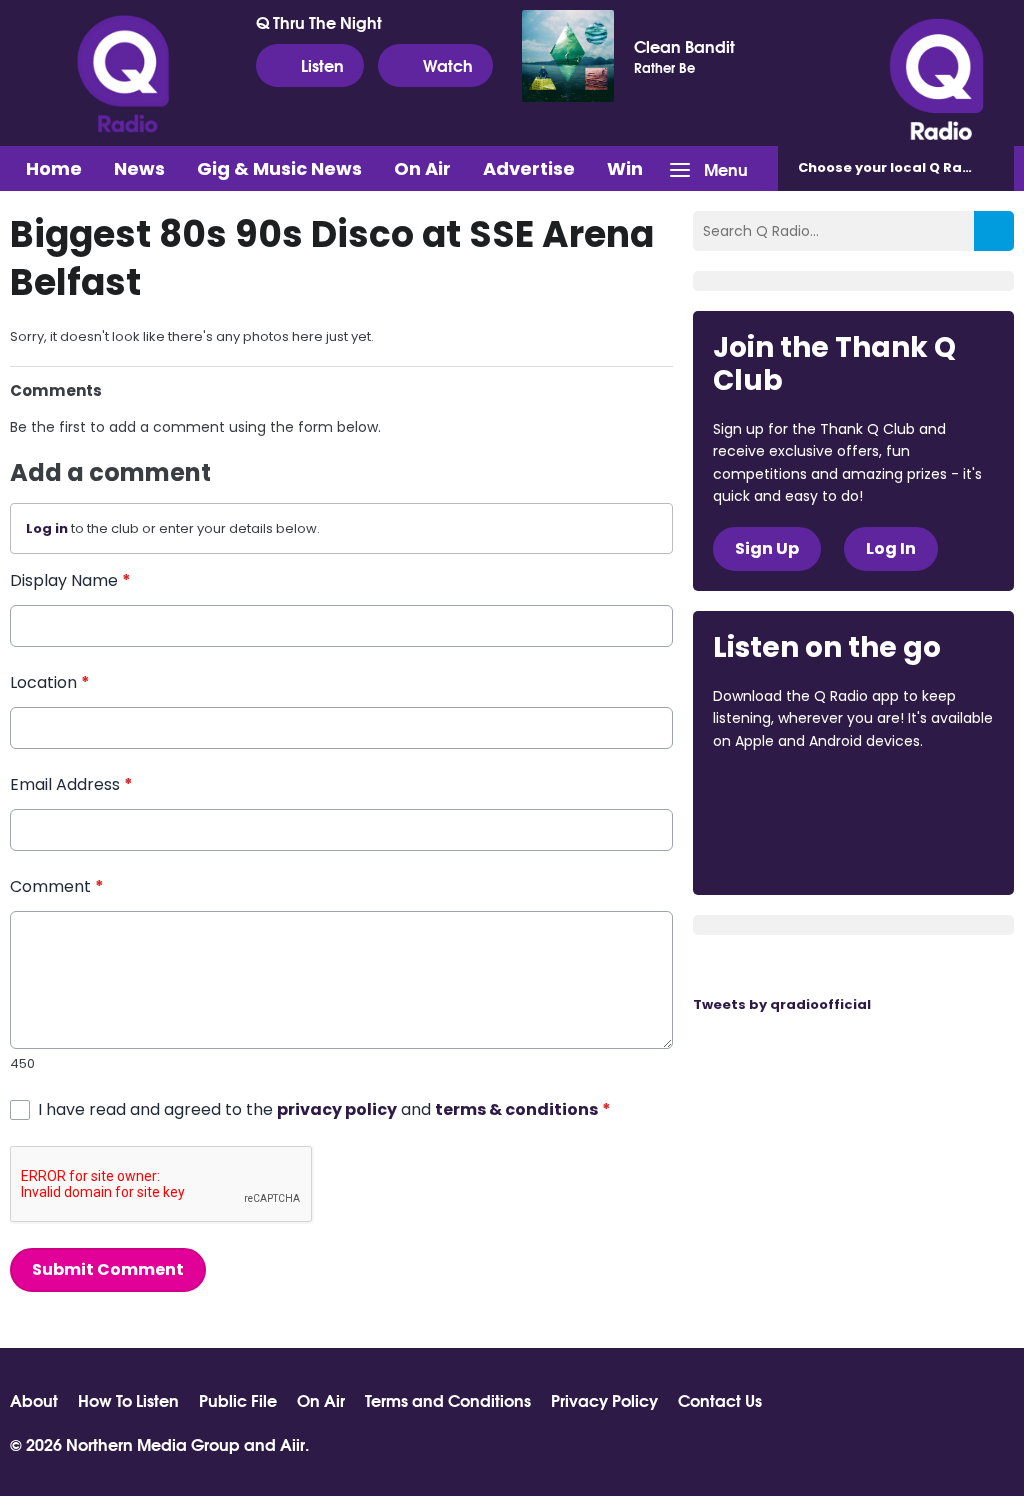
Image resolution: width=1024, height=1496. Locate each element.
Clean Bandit (684, 46)
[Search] (994, 231)
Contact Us (720, 1400)
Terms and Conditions (448, 1400)
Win (625, 168)
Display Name (70, 580)
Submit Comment (108, 1269)
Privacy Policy (604, 1400)
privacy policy (337, 1109)
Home (54, 168)
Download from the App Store (791, 795)
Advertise (529, 168)
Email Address (71, 784)
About (34, 1400)
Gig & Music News (279, 168)
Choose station (906, 167)
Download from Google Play (789, 847)
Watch (448, 64)
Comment (57, 886)
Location (50, 682)
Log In (891, 548)
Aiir (292, 1443)
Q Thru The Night (319, 22)
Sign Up (767, 548)
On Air (422, 168)
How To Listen (128, 1400)
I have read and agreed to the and (324, 1109)
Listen (322, 64)
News (139, 168)
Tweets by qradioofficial (782, 1004)
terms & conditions (516, 1109)
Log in (47, 528)
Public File (238, 1400)
